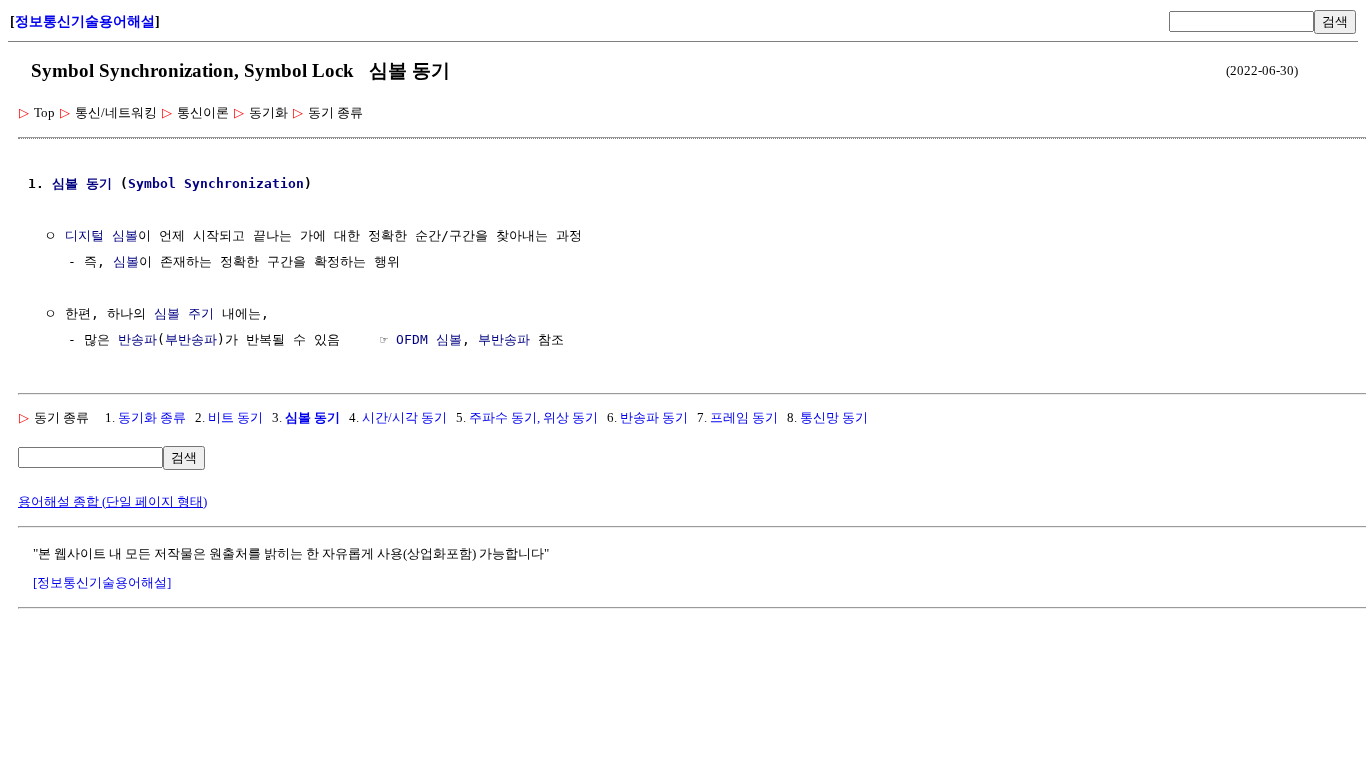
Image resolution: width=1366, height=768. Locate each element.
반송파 (137, 339)
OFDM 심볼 (429, 339)
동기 (99, 183)
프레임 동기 (744, 417)
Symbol (152, 183)
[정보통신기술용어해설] (102, 582)
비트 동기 (235, 417)
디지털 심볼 (101, 235)
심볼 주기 (184, 313)
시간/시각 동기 (404, 417)
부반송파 (191, 339)
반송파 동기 (654, 417)
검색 (1335, 21)
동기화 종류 (152, 417)
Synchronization (244, 183)
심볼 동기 (312, 417)
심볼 (65, 183)
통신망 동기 (834, 417)
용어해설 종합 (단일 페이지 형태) (112, 501)
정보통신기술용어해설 (85, 21)
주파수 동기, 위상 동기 (533, 417)
